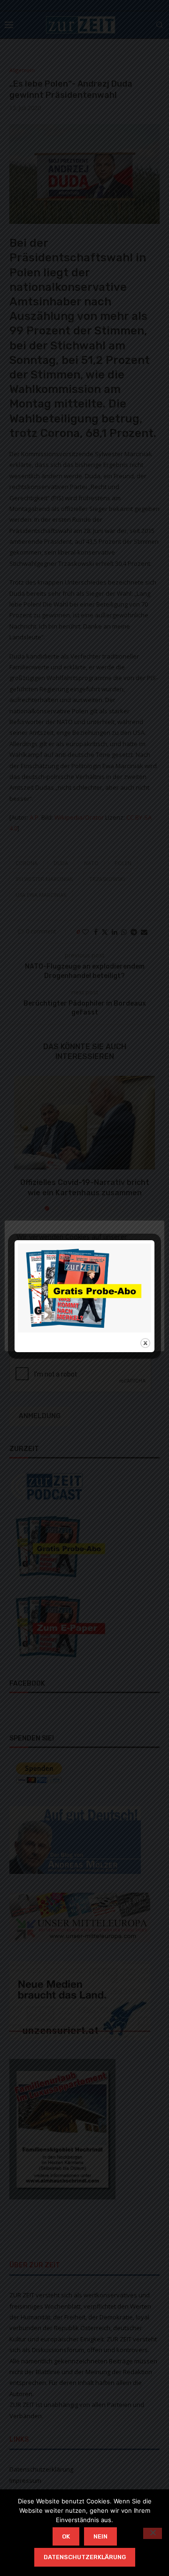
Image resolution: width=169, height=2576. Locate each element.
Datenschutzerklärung (85, 2557)
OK (66, 2536)
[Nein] (153, 2533)
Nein (100, 2536)
